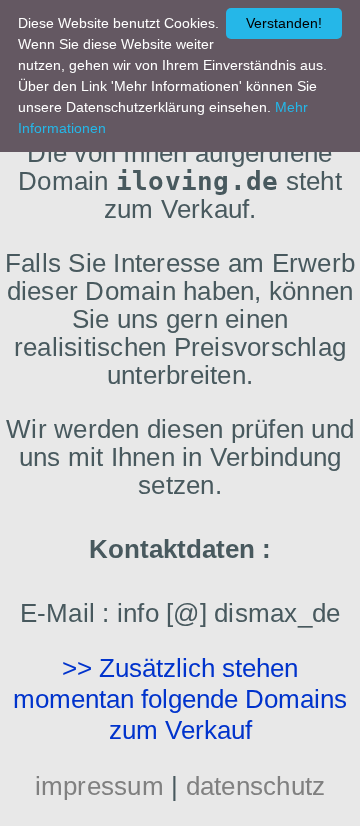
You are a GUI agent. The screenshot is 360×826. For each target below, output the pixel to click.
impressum (99, 786)
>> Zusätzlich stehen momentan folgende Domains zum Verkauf (180, 699)
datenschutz (256, 786)
